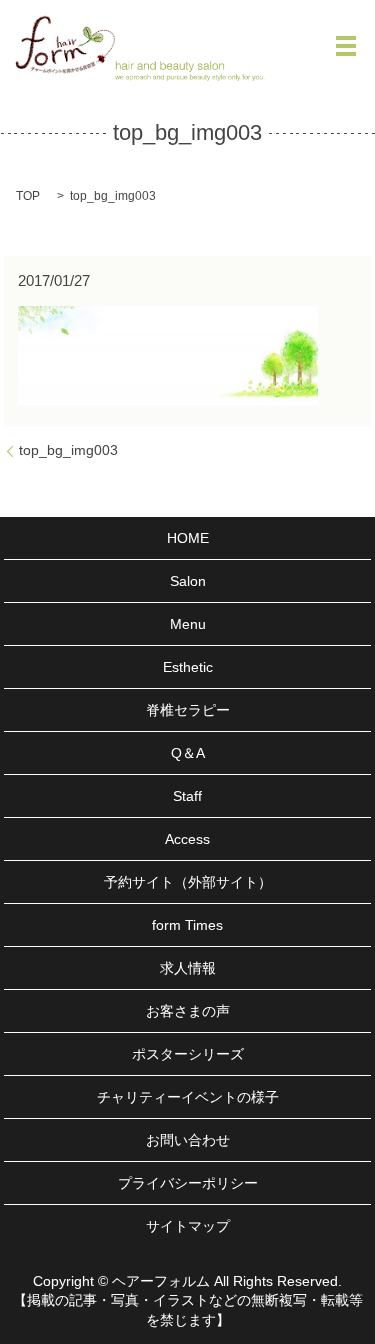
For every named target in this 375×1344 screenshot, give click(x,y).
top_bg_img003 (68, 450)
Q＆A (188, 753)
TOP (28, 196)
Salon (188, 581)
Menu (188, 624)
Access (187, 839)
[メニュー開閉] (346, 46)
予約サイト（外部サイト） (188, 882)
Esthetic (188, 667)
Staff (187, 796)
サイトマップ (188, 1226)
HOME (188, 538)
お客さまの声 (188, 1011)
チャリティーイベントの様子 (188, 1097)
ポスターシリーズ (188, 1054)
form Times (187, 925)
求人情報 (188, 968)
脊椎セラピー (188, 710)
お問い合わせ (188, 1140)
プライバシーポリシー (188, 1183)
